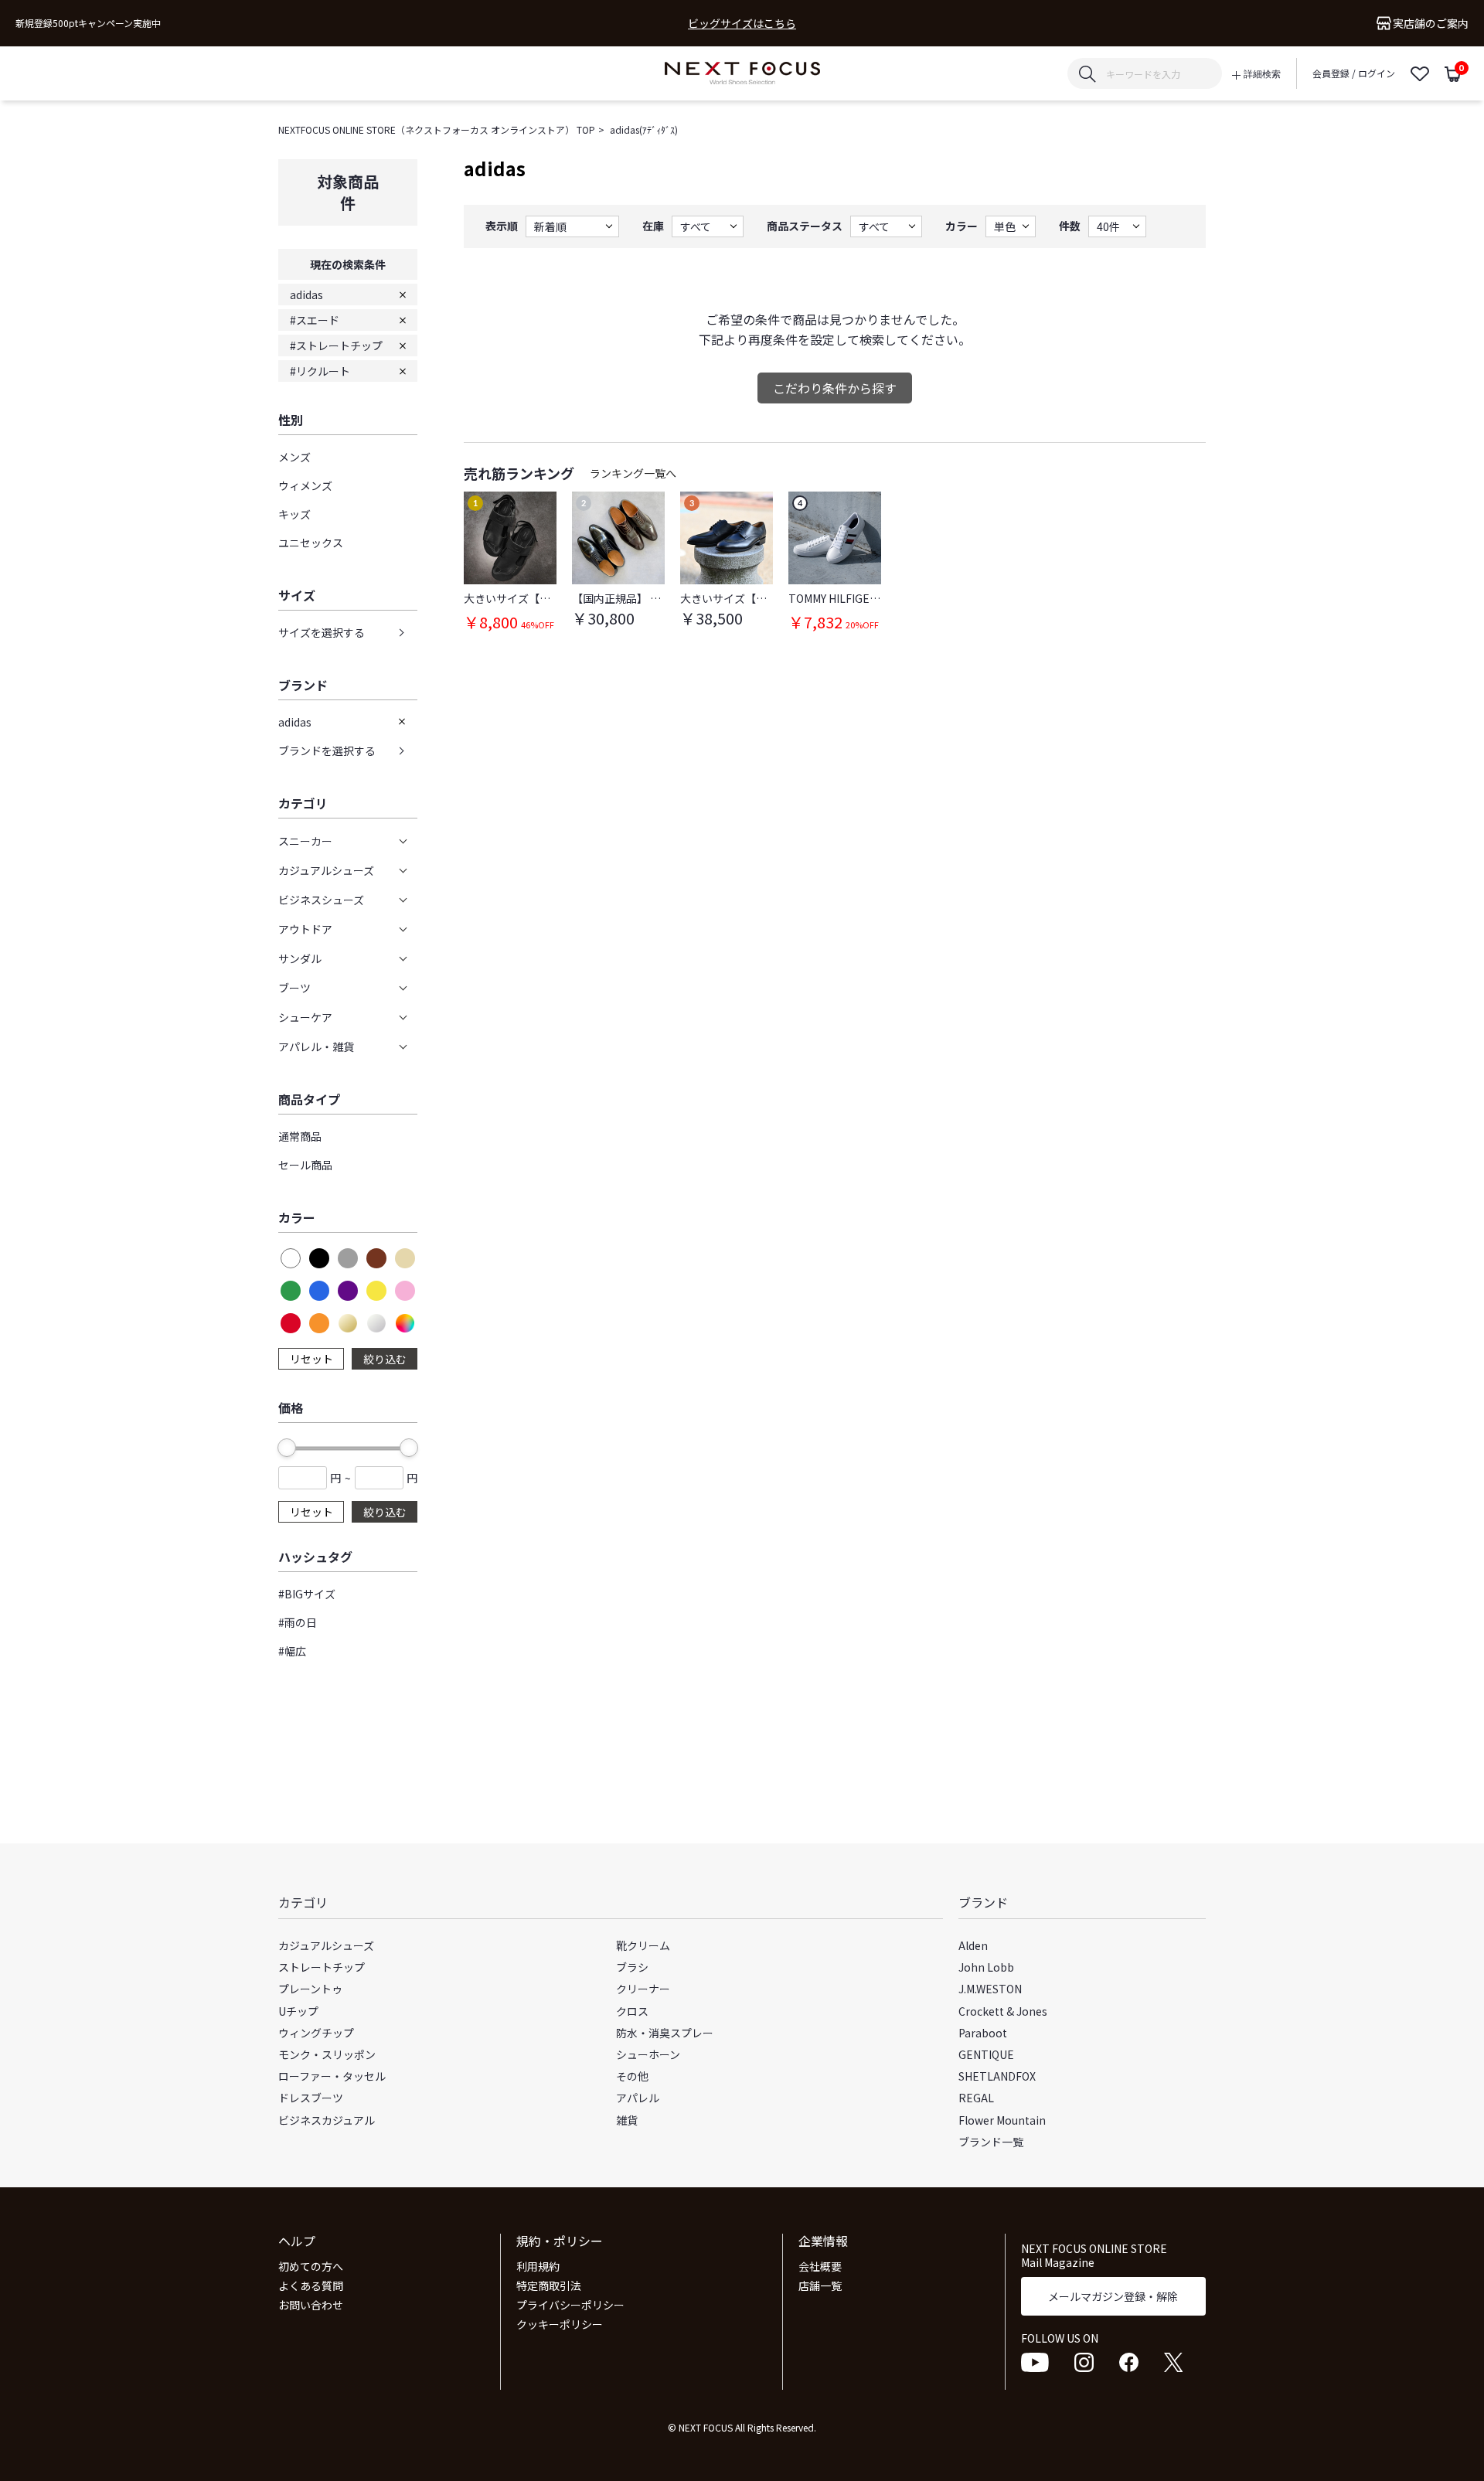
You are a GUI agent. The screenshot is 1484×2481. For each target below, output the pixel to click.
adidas (306, 294)
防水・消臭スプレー (665, 2033)
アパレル (638, 2098)
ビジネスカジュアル (327, 2120)
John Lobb (986, 1967)
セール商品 (305, 1165)
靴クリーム (643, 1945)
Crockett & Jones (1003, 2011)
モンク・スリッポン (327, 2054)
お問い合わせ (311, 2305)
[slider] (287, 1448)
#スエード (315, 320)
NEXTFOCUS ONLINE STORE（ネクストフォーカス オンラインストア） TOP (437, 129)
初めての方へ (311, 2266)
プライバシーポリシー (570, 2305)
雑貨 (627, 2120)
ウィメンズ (305, 485)
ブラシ (632, 1967)
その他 (632, 2076)
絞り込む (385, 1359)
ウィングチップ (316, 2033)
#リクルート (320, 371)
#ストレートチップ (336, 345)
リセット (311, 1359)
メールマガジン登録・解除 (1113, 2296)
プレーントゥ (310, 1989)
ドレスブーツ (311, 2098)
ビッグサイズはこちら (742, 24)
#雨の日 (298, 1622)
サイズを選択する (322, 632)
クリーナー (643, 1989)
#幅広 (292, 1651)
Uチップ (298, 2011)
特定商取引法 (549, 2285)
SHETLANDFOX (997, 2076)
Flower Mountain (1002, 2120)
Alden (973, 1945)
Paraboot (983, 2033)
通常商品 (300, 1136)
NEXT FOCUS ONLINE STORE (742, 74)
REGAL (976, 2098)
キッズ (294, 514)
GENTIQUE (986, 2054)
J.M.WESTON (990, 1989)
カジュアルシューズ (326, 1945)
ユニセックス (311, 543)
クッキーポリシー (560, 2324)
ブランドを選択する (327, 750)
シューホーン (648, 2054)
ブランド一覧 (991, 2142)
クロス (632, 2011)
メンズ (294, 457)
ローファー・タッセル (332, 2076)
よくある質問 (311, 2285)
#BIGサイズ (307, 1594)
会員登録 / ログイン (1354, 73)
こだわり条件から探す (835, 388)
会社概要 (820, 2266)
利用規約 (538, 2266)
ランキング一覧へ (633, 473)
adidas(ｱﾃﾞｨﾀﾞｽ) (644, 129)
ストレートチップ (322, 1967)
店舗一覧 (820, 2285)
